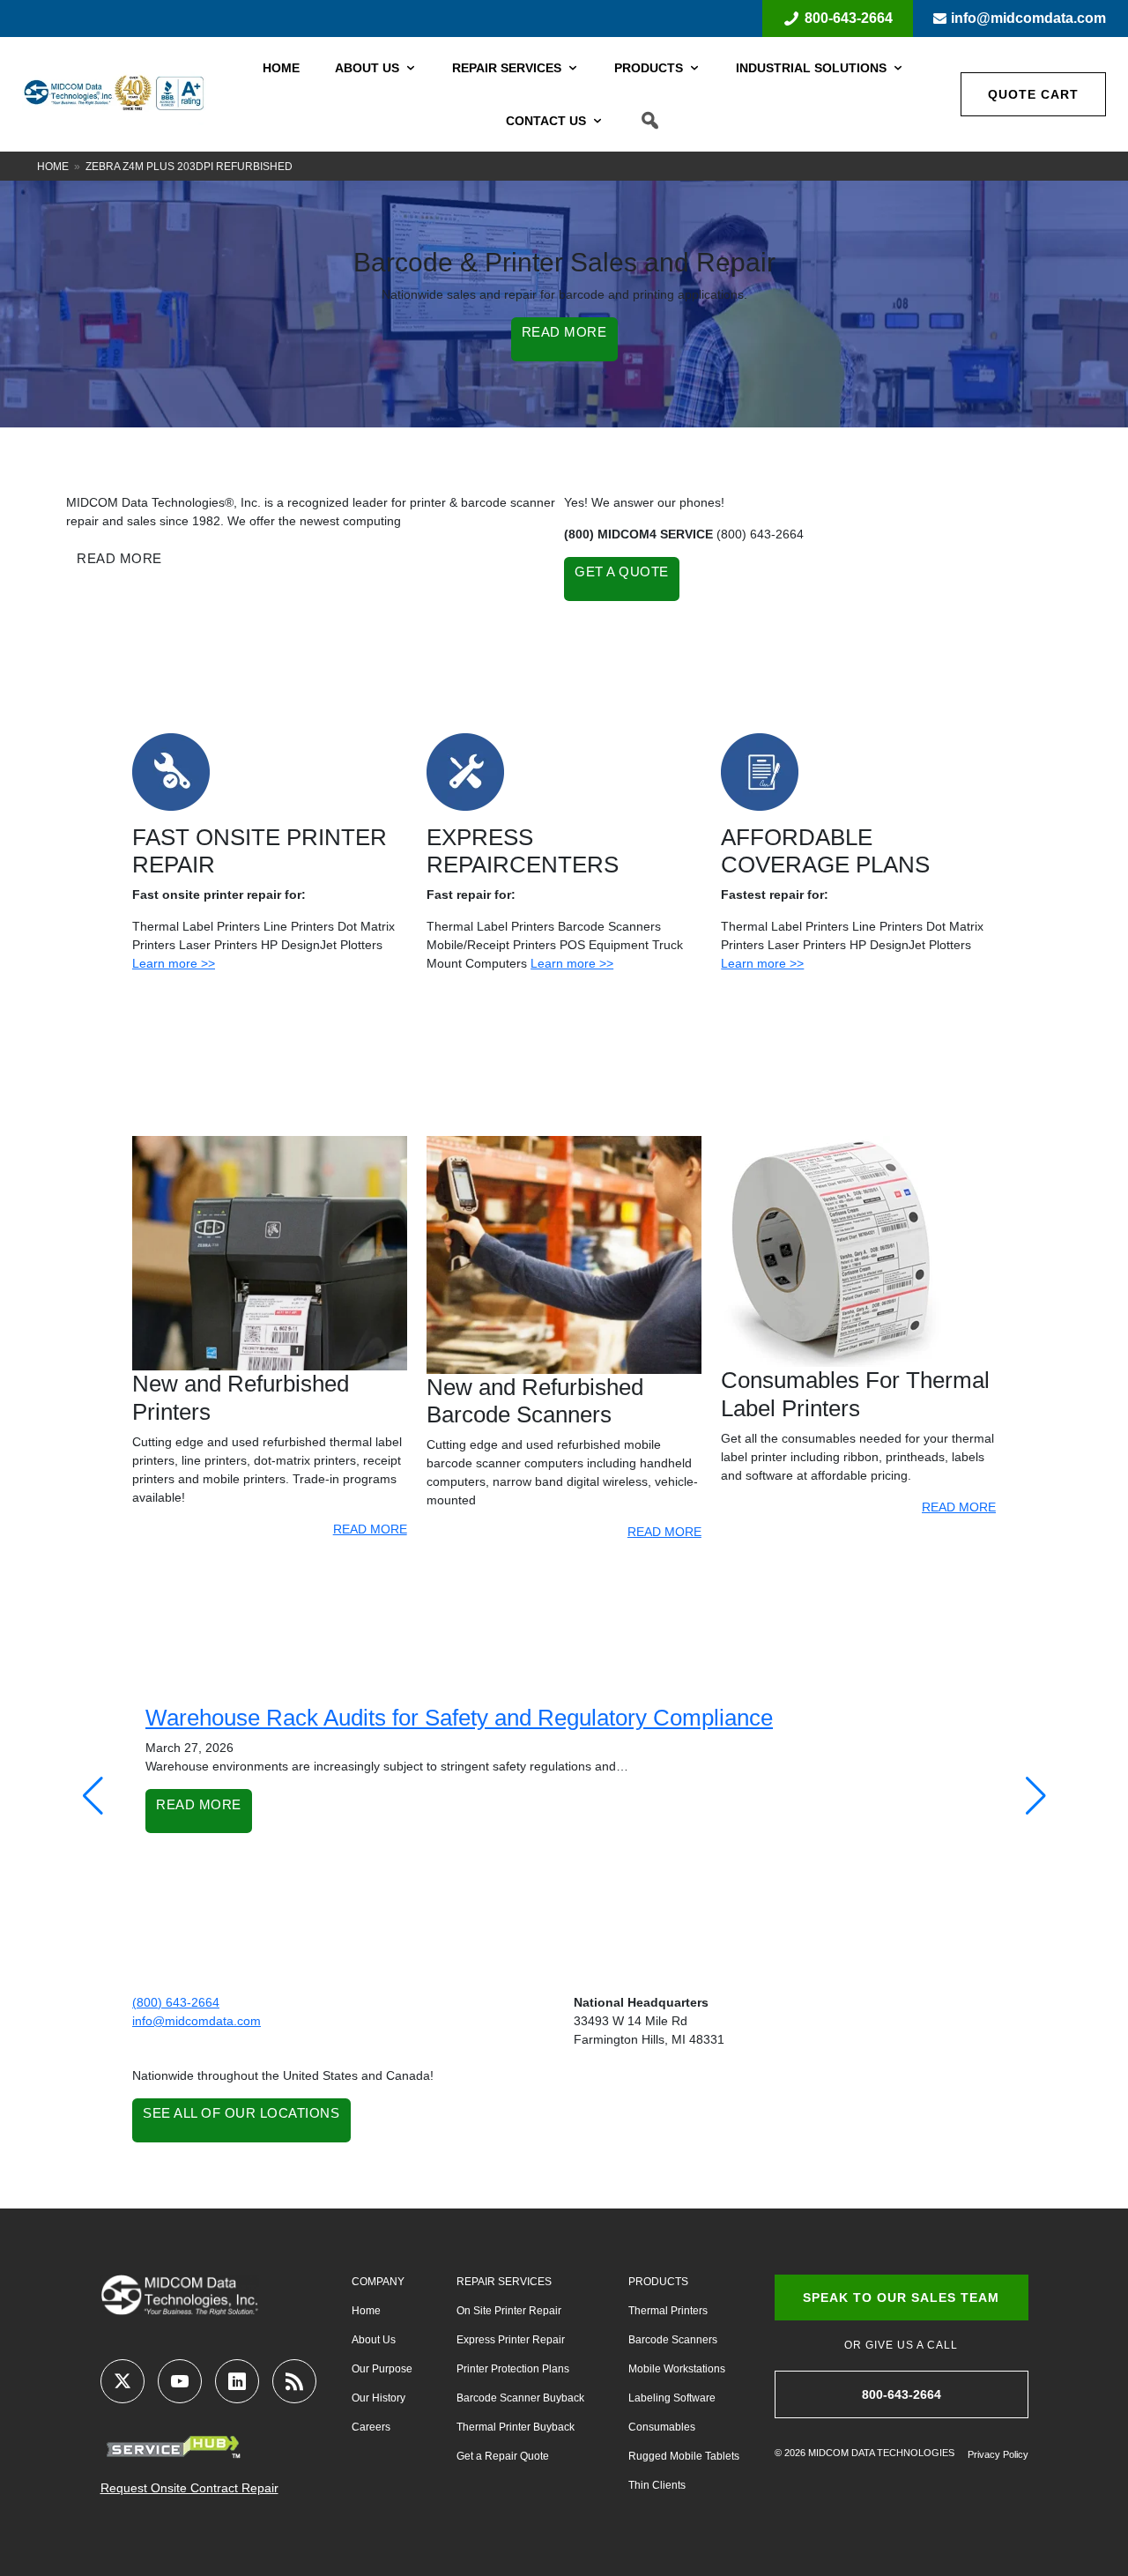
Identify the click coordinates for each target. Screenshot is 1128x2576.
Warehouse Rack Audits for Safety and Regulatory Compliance (459, 1718)
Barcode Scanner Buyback (520, 2398)
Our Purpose (382, 2369)
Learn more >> (174, 963)
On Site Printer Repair (509, 2311)
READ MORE (564, 332)
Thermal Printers (668, 2311)
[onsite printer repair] (171, 770)
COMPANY (378, 2282)
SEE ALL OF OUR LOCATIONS (241, 2113)
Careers (371, 2427)
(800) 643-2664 (176, 2002)
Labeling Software (672, 2398)
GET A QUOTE (622, 572)
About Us (367, 68)
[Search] (650, 121)
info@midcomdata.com (1028, 18)
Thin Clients (657, 2485)
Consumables (662, 2427)
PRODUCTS (658, 2282)
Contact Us (546, 121)
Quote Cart (1033, 94)
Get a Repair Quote (503, 2456)
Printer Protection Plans (513, 2369)
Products (649, 68)
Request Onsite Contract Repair (189, 2488)
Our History (378, 2398)
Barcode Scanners (673, 2340)
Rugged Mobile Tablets (684, 2456)
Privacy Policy (998, 2454)
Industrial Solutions (811, 68)
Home (281, 68)
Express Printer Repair (511, 2340)
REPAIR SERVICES (504, 2282)
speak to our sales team (901, 2298)
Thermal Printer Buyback (516, 2427)
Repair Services (507, 68)
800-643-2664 (849, 18)
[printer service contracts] (760, 770)
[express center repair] (465, 770)
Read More (199, 1804)
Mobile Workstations (677, 2369)
